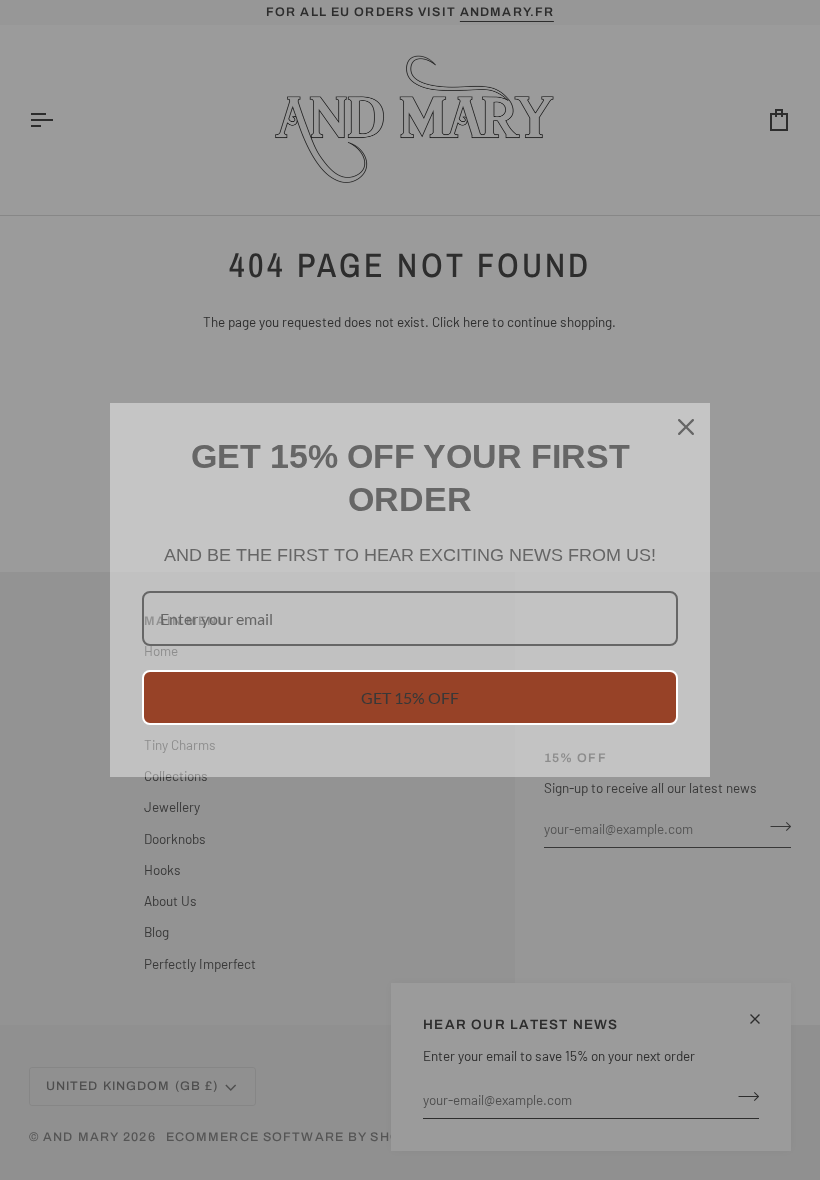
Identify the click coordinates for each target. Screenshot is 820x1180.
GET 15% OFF (410, 697)
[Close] (686, 427)
